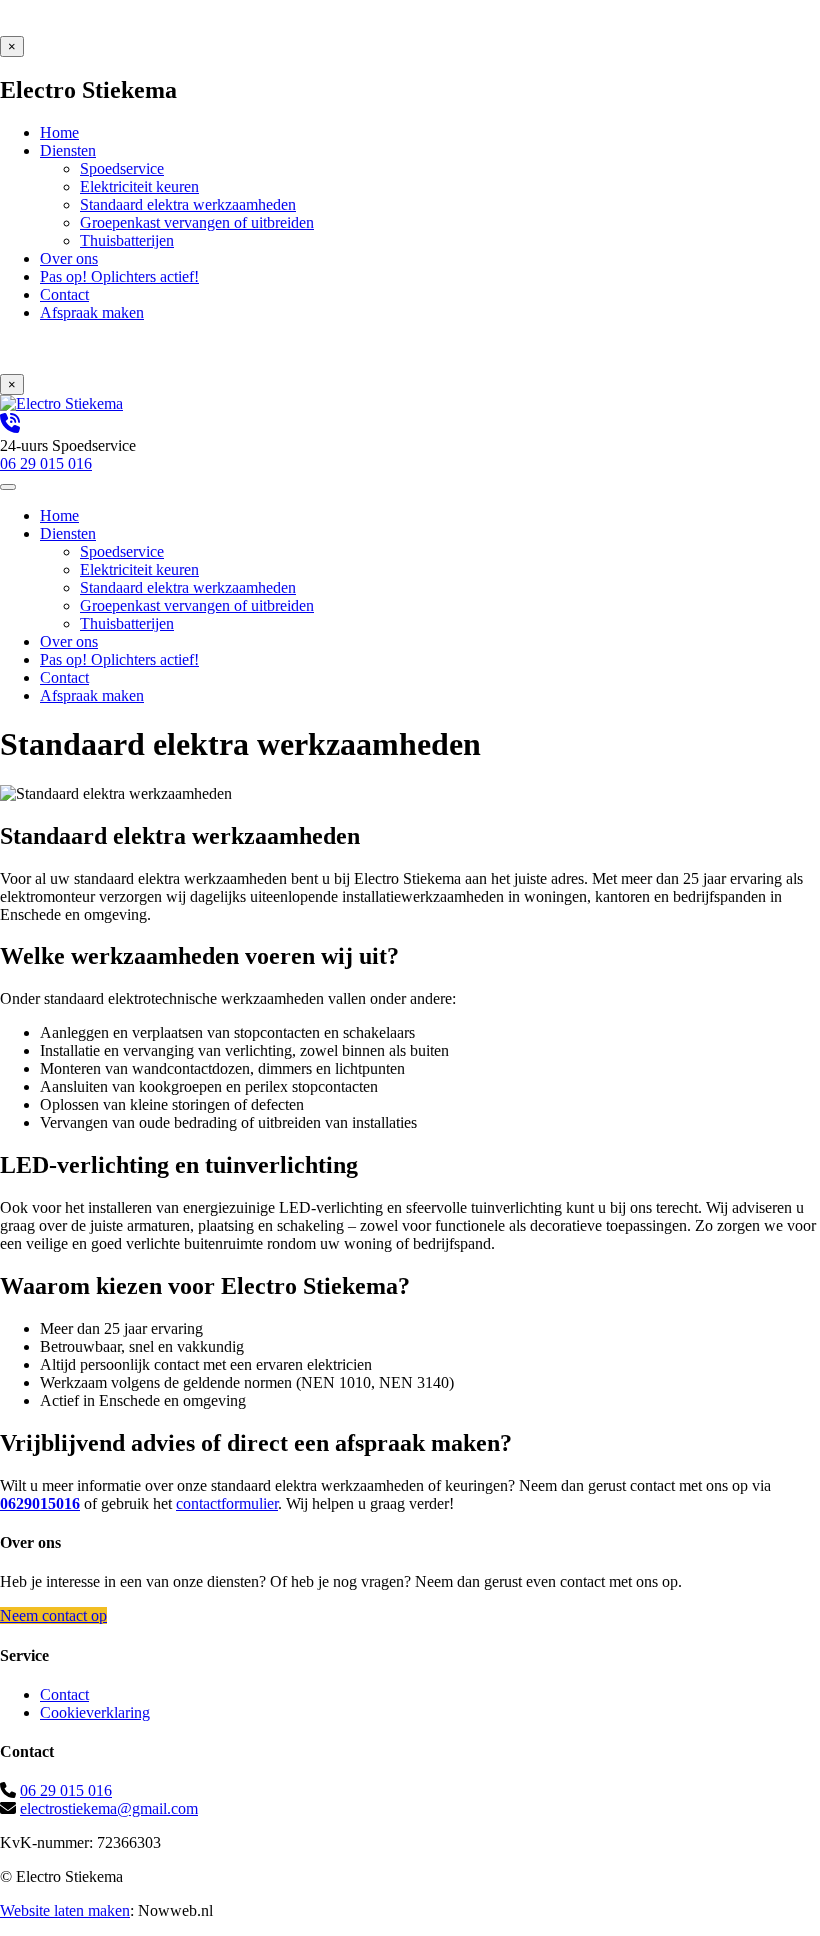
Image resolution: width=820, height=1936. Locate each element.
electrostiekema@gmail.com (109, 1808)
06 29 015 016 (66, 1790)
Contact (64, 1694)
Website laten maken (65, 1910)
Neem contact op (53, 1615)
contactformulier (227, 1503)
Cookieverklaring (95, 1712)
